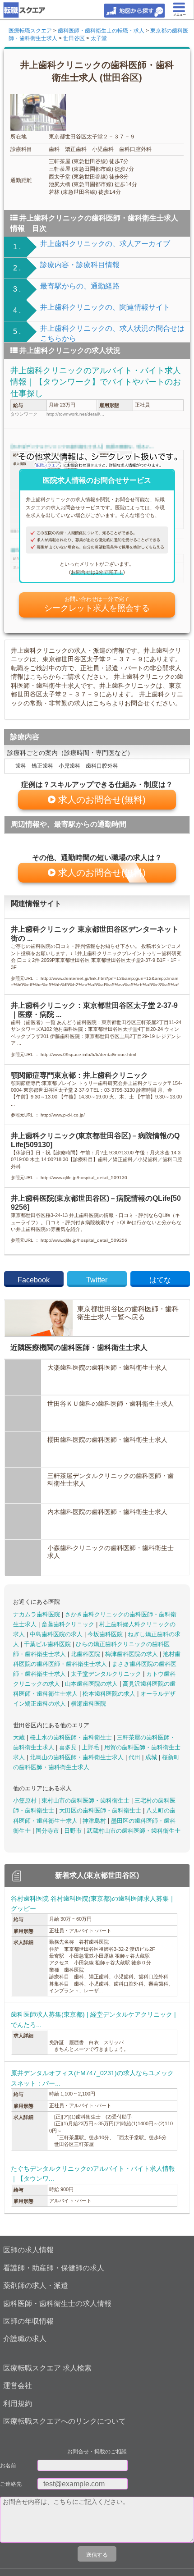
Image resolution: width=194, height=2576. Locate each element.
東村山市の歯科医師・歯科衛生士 (86, 1800)
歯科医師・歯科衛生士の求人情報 (57, 2304)
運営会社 (18, 2386)
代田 (135, 1757)
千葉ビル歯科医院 (48, 1644)
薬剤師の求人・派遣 (36, 2285)
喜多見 (69, 1747)
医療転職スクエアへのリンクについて (65, 2421)
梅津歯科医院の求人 (132, 1654)
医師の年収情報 (28, 2321)
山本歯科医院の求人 (92, 1684)
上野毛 (91, 1747)
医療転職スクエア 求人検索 (47, 2368)
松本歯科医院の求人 (110, 1694)
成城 (152, 1757)
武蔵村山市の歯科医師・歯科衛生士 (134, 1831)
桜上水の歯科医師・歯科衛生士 (72, 1737)
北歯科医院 (86, 1654)
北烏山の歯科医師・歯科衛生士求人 (78, 1757)
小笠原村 (26, 1800)
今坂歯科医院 (106, 1634)
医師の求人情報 (28, 2250)
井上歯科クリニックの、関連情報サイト (105, 307)
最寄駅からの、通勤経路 (80, 286)
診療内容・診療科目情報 (80, 265)
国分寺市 (48, 1831)
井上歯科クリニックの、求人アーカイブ (105, 244)
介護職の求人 (25, 2339)
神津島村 (95, 1821)
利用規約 (18, 2404)
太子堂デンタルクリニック (107, 1674)
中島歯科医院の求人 (57, 1634)
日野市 (74, 1831)
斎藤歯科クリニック (69, 1624)
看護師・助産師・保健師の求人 (54, 2268)
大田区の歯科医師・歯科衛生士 (101, 1810)
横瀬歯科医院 (88, 1704)
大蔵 (20, 1737)
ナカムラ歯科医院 (37, 1614)
